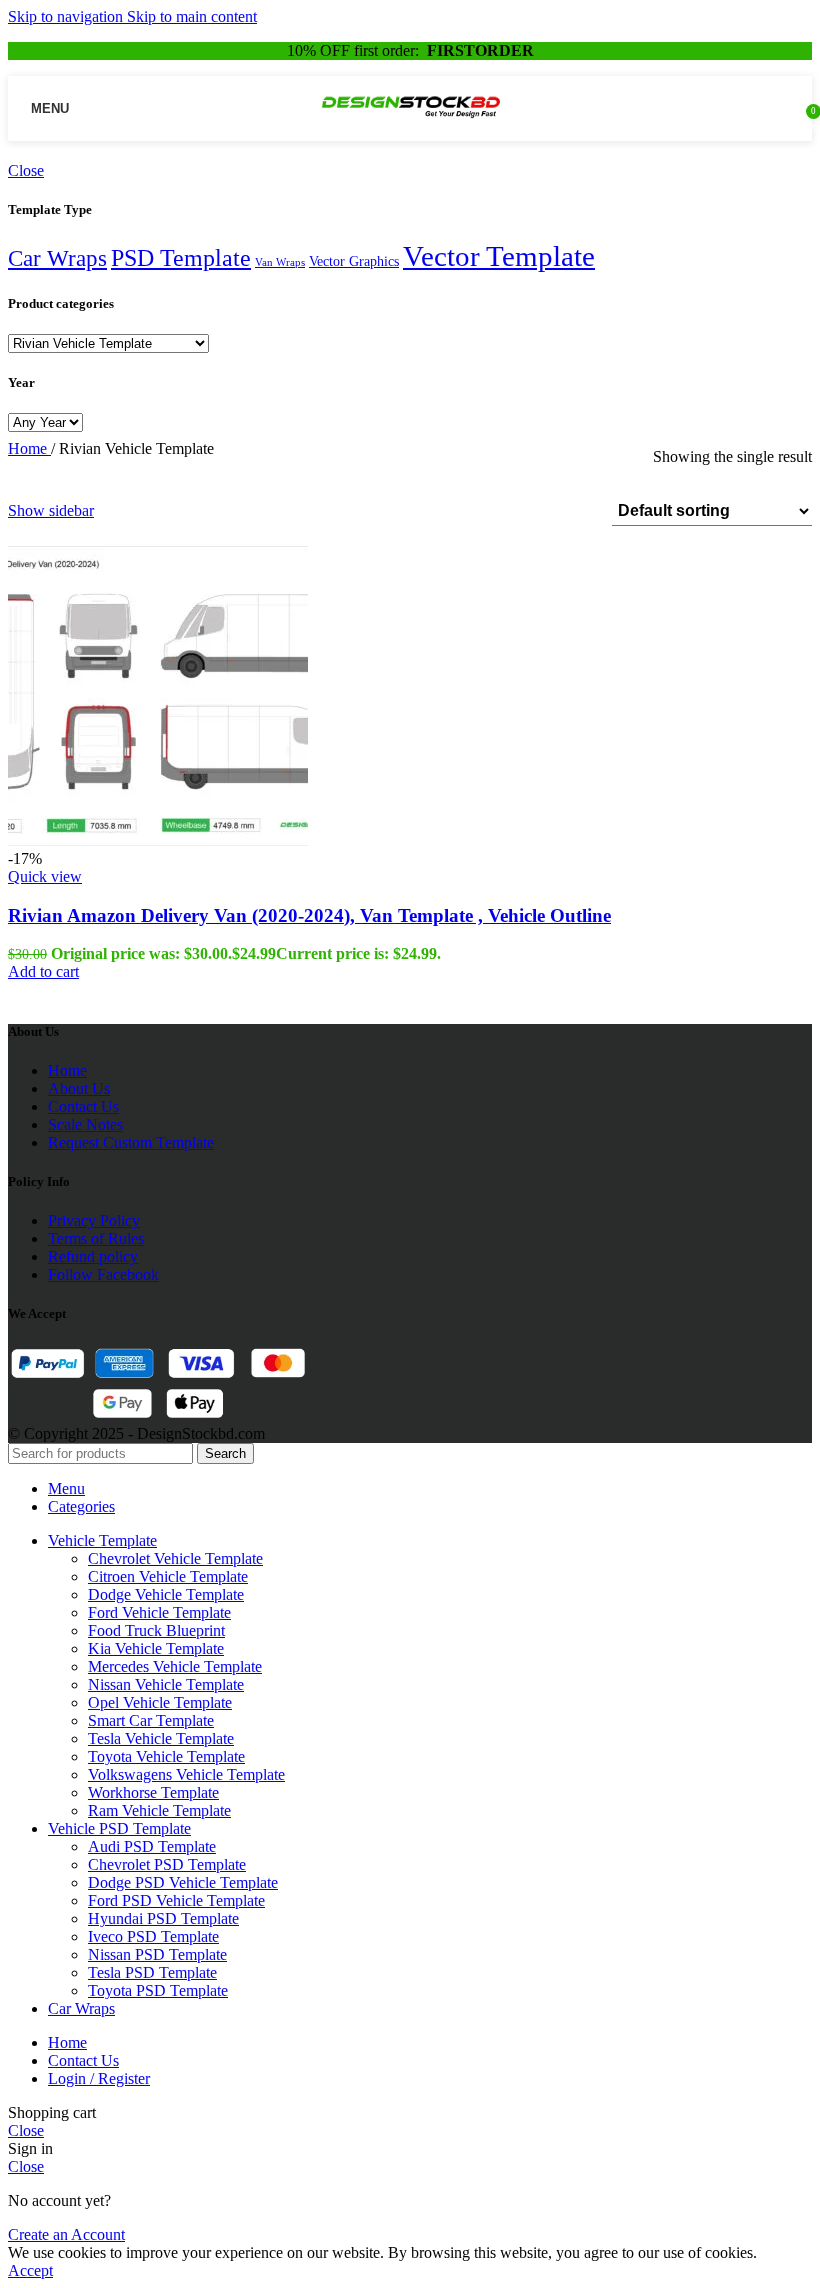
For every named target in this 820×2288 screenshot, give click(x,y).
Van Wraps (280, 262)
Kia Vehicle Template (156, 1648)
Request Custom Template (131, 1142)
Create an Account (66, 2234)
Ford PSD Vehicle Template (176, 1900)
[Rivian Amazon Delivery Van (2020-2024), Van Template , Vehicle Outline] (158, 840)
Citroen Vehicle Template (168, 1576)
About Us (79, 1088)
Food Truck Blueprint (156, 1630)
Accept (30, 2270)
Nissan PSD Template (157, 1954)
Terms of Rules (96, 1238)
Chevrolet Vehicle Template (175, 1558)
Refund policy (93, 1256)
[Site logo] (410, 123)
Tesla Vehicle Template (161, 1738)
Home (29, 448)
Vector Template (499, 256)
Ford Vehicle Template (159, 1612)
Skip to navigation (67, 16)
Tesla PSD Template (152, 1972)
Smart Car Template (151, 1720)
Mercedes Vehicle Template (175, 1666)
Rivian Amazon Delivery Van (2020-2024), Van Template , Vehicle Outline (309, 915)
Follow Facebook (103, 1274)
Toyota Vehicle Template (166, 1756)
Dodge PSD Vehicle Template (183, 1882)
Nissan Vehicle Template (166, 1684)
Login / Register (99, 2078)
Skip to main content (192, 16)
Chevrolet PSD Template (167, 1864)
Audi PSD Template (152, 1846)
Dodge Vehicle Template (166, 1594)
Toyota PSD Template (158, 1990)
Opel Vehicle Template (160, 1702)
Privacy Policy (94, 1220)
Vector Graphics (354, 261)
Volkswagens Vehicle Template (186, 1774)
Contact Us (83, 1106)
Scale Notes (85, 1124)
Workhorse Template (153, 1792)
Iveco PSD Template (153, 1936)
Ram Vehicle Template (159, 1810)
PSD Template (181, 258)
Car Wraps (57, 258)
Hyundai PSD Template (163, 1918)
